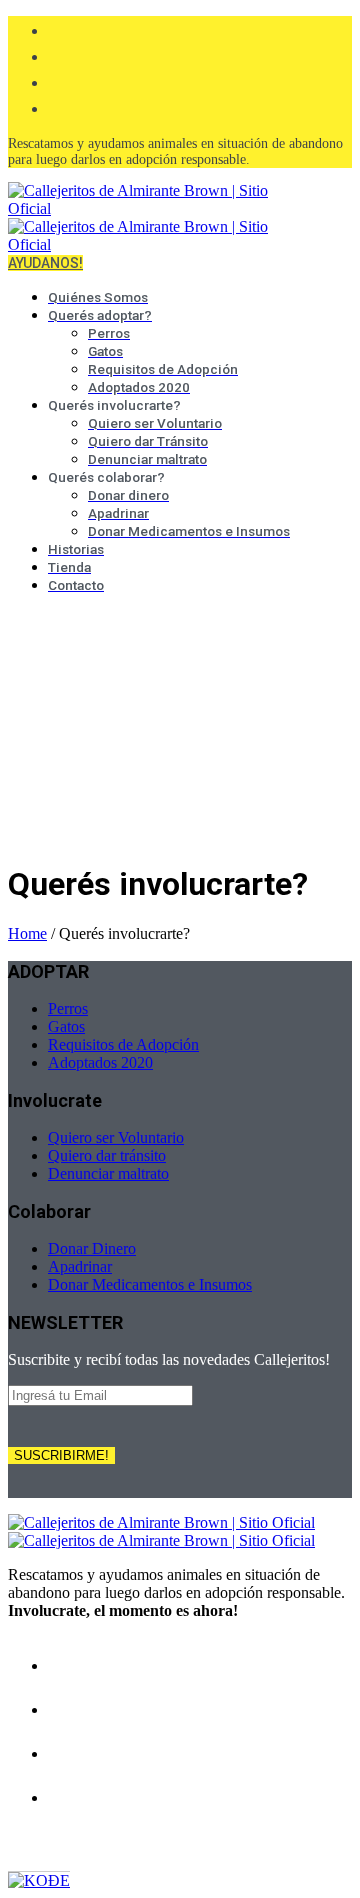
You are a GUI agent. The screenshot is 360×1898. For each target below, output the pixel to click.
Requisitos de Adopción (123, 1044)
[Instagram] (58, 54)
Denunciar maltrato (108, 1173)
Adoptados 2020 (100, 1062)
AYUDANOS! (45, 263)
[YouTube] (58, 106)
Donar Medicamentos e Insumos (150, 1284)
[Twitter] (58, 80)
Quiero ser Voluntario (116, 1137)
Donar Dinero (92, 1248)
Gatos (66, 1026)
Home (27, 933)
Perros (68, 1008)
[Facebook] (58, 28)
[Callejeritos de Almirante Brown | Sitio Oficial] (161, 1531)
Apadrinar (80, 1266)
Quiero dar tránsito (107, 1155)
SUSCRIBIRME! (61, 1455)
